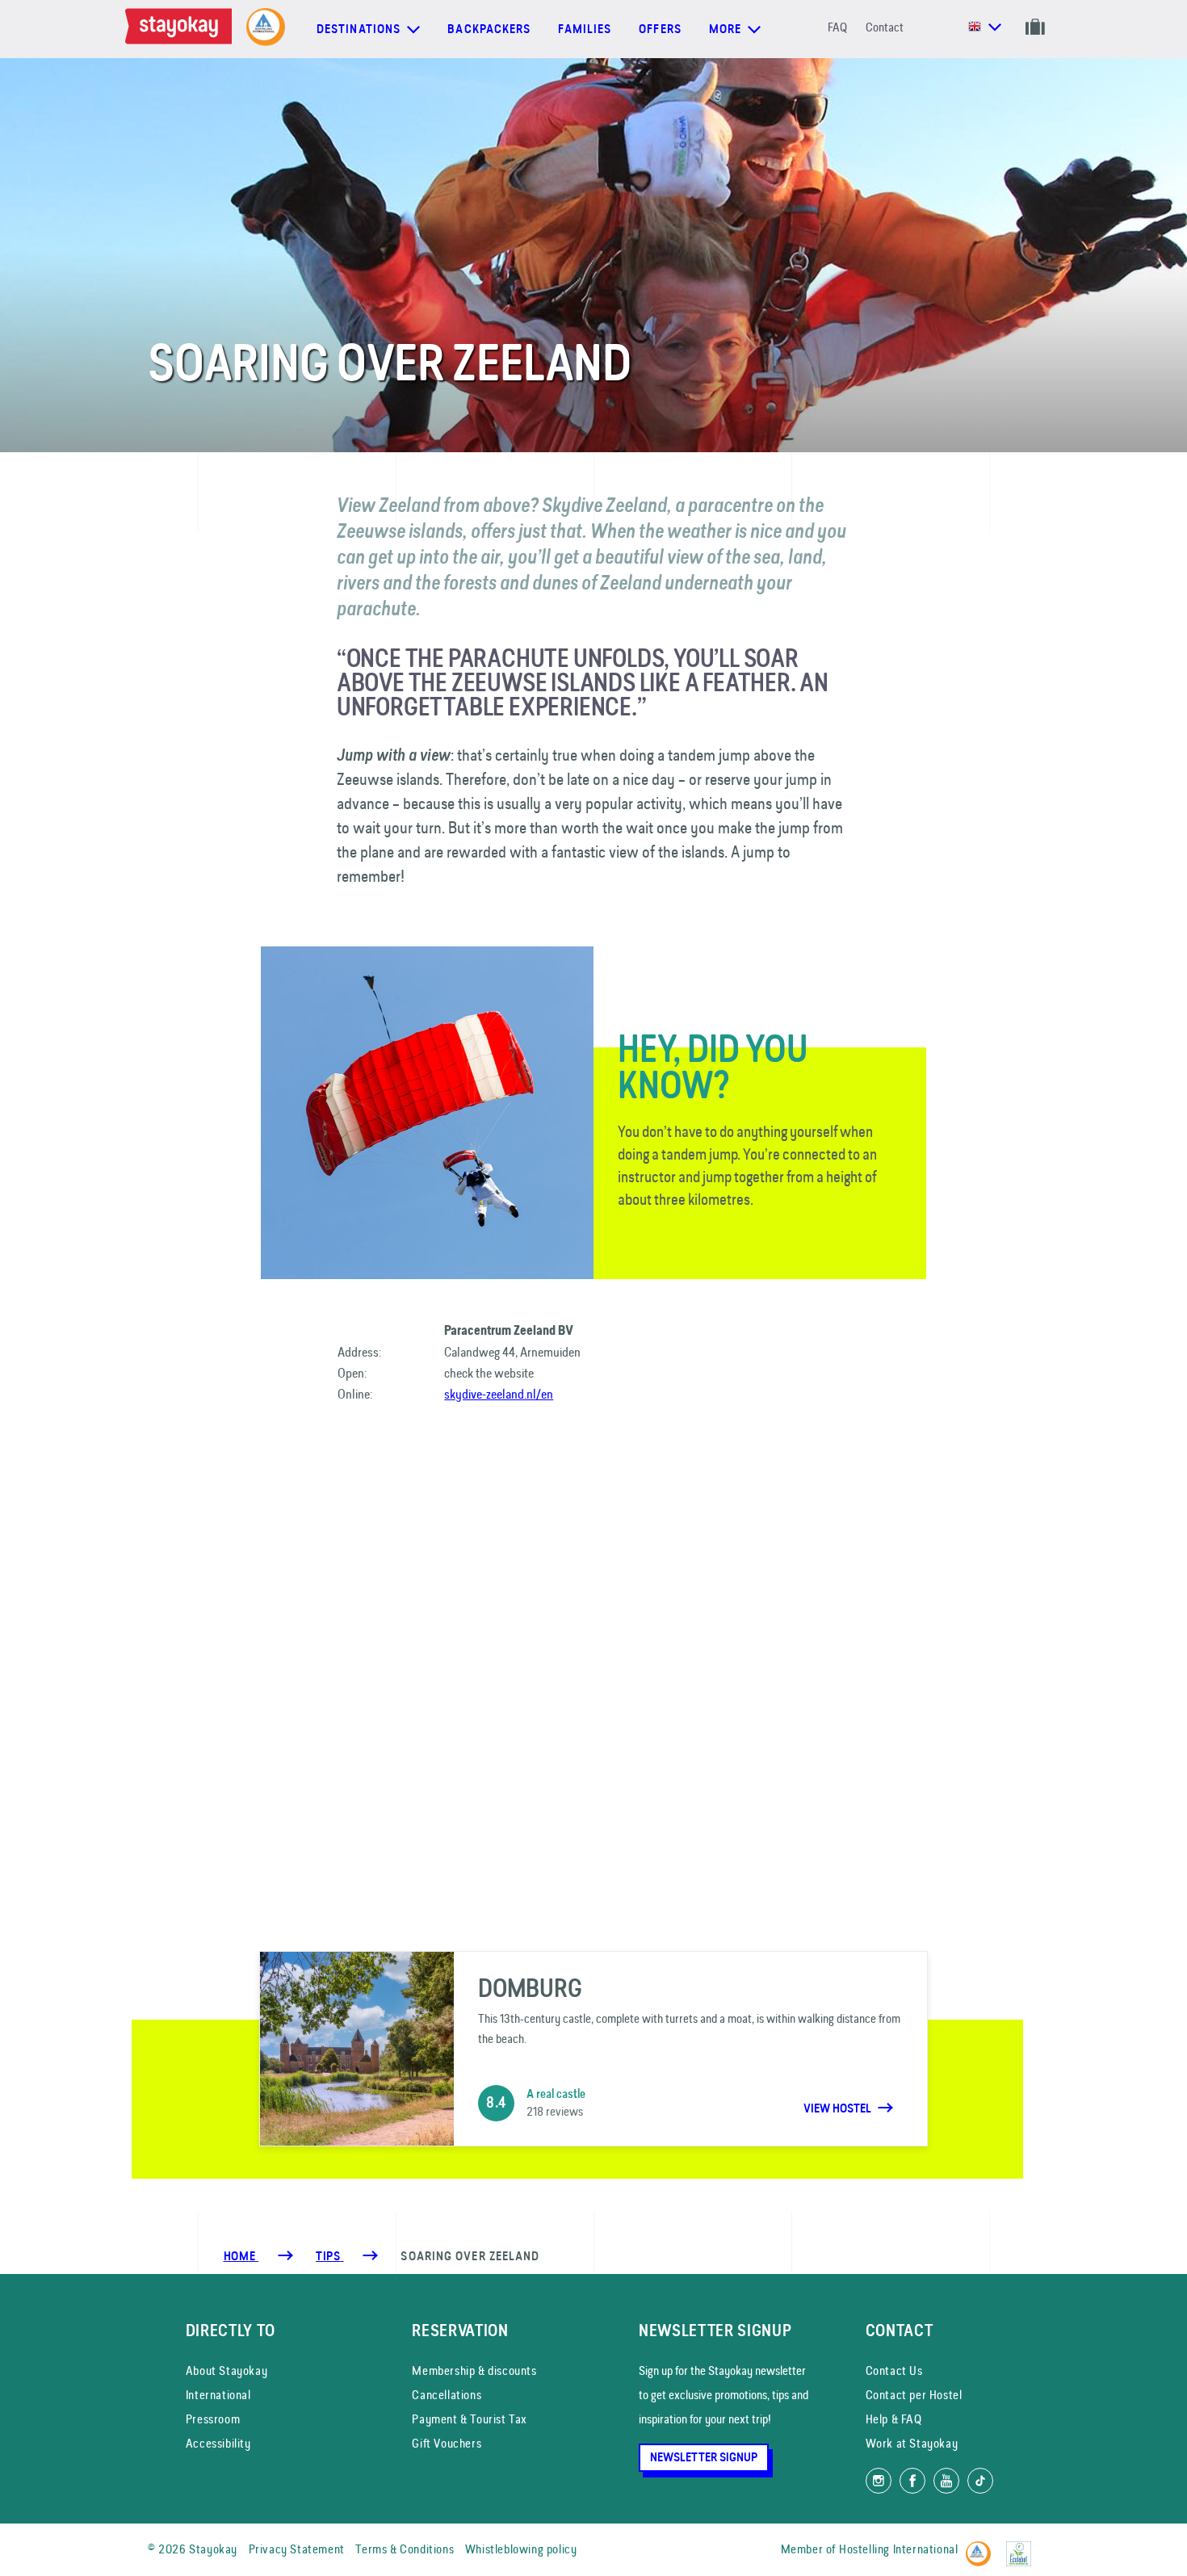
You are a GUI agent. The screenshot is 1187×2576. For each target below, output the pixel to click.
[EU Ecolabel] (1023, 2547)
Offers (660, 29)
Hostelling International (898, 2549)
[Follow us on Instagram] (879, 2481)
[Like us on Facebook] (912, 2481)
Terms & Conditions (405, 2549)
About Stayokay (226, 2370)
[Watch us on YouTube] (946, 2481)
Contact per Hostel (914, 2395)
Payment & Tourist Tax (470, 2419)
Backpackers (489, 29)
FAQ (837, 27)
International (218, 2395)
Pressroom (213, 2419)
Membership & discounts (474, 2370)
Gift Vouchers (447, 2443)
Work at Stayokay (912, 2443)
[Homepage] (182, 29)
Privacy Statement (297, 2549)
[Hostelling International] (982, 2547)
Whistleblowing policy (521, 2549)
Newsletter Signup (704, 2457)
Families (585, 29)
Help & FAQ (894, 2419)
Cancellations (447, 2395)
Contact (885, 27)
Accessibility (218, 2443)
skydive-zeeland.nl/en (499, 1394)
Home (241, 2256)
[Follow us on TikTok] (980, 2481)
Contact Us (894, 2370)
